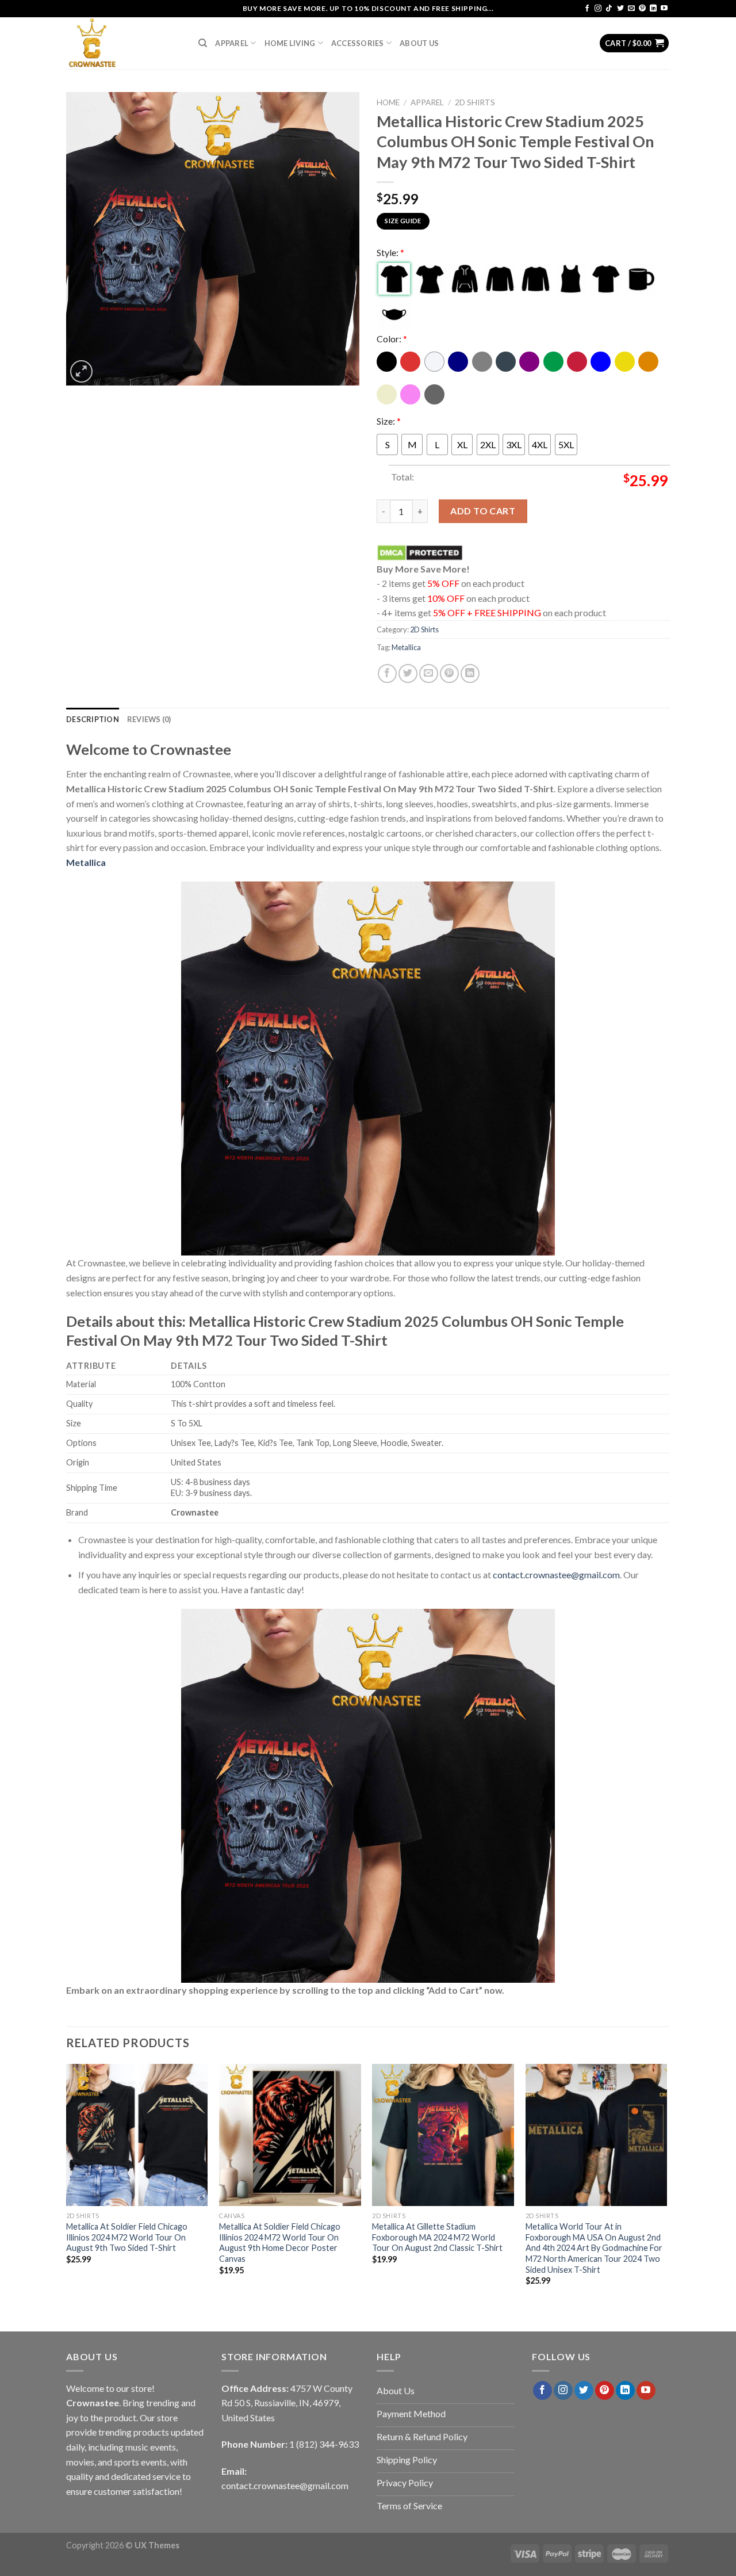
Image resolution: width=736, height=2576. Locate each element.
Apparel (232, 43)
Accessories (358, 43)
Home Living (290, 43)
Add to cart (483, 511)
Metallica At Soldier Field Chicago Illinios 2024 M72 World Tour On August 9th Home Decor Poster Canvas (280, 2243)
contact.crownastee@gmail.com (556, 1575)
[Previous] (67, 2185)
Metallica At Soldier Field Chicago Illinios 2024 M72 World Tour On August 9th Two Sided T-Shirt (127, 2237)
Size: (389, 421)
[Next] (666, 2185)
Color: (392, 339)
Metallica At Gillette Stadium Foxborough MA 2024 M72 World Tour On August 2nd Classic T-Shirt (437, 2237)
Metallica (406, 647)
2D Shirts (475, 102)
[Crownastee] (124, 43)
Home (388, 102)
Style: (390, 252)
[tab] (93, 719)
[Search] (203, 43)
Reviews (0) (149, 719)
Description (93, 719)
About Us (419, 43)
